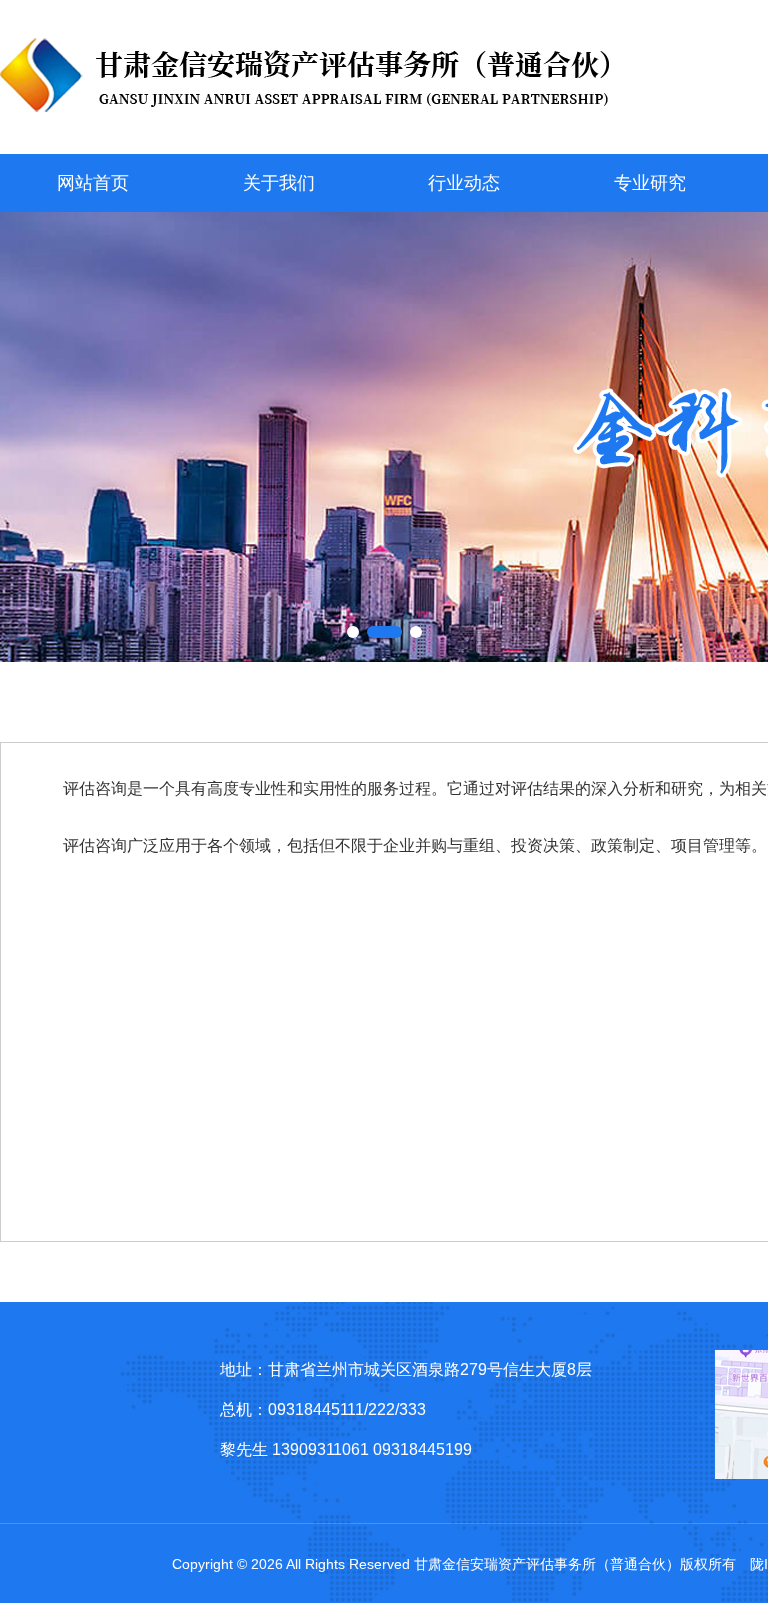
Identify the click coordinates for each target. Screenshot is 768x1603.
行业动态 (464, 183)
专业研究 (650, 183)
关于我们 (279, 183)
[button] (353, 632)
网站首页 (93, 183)
